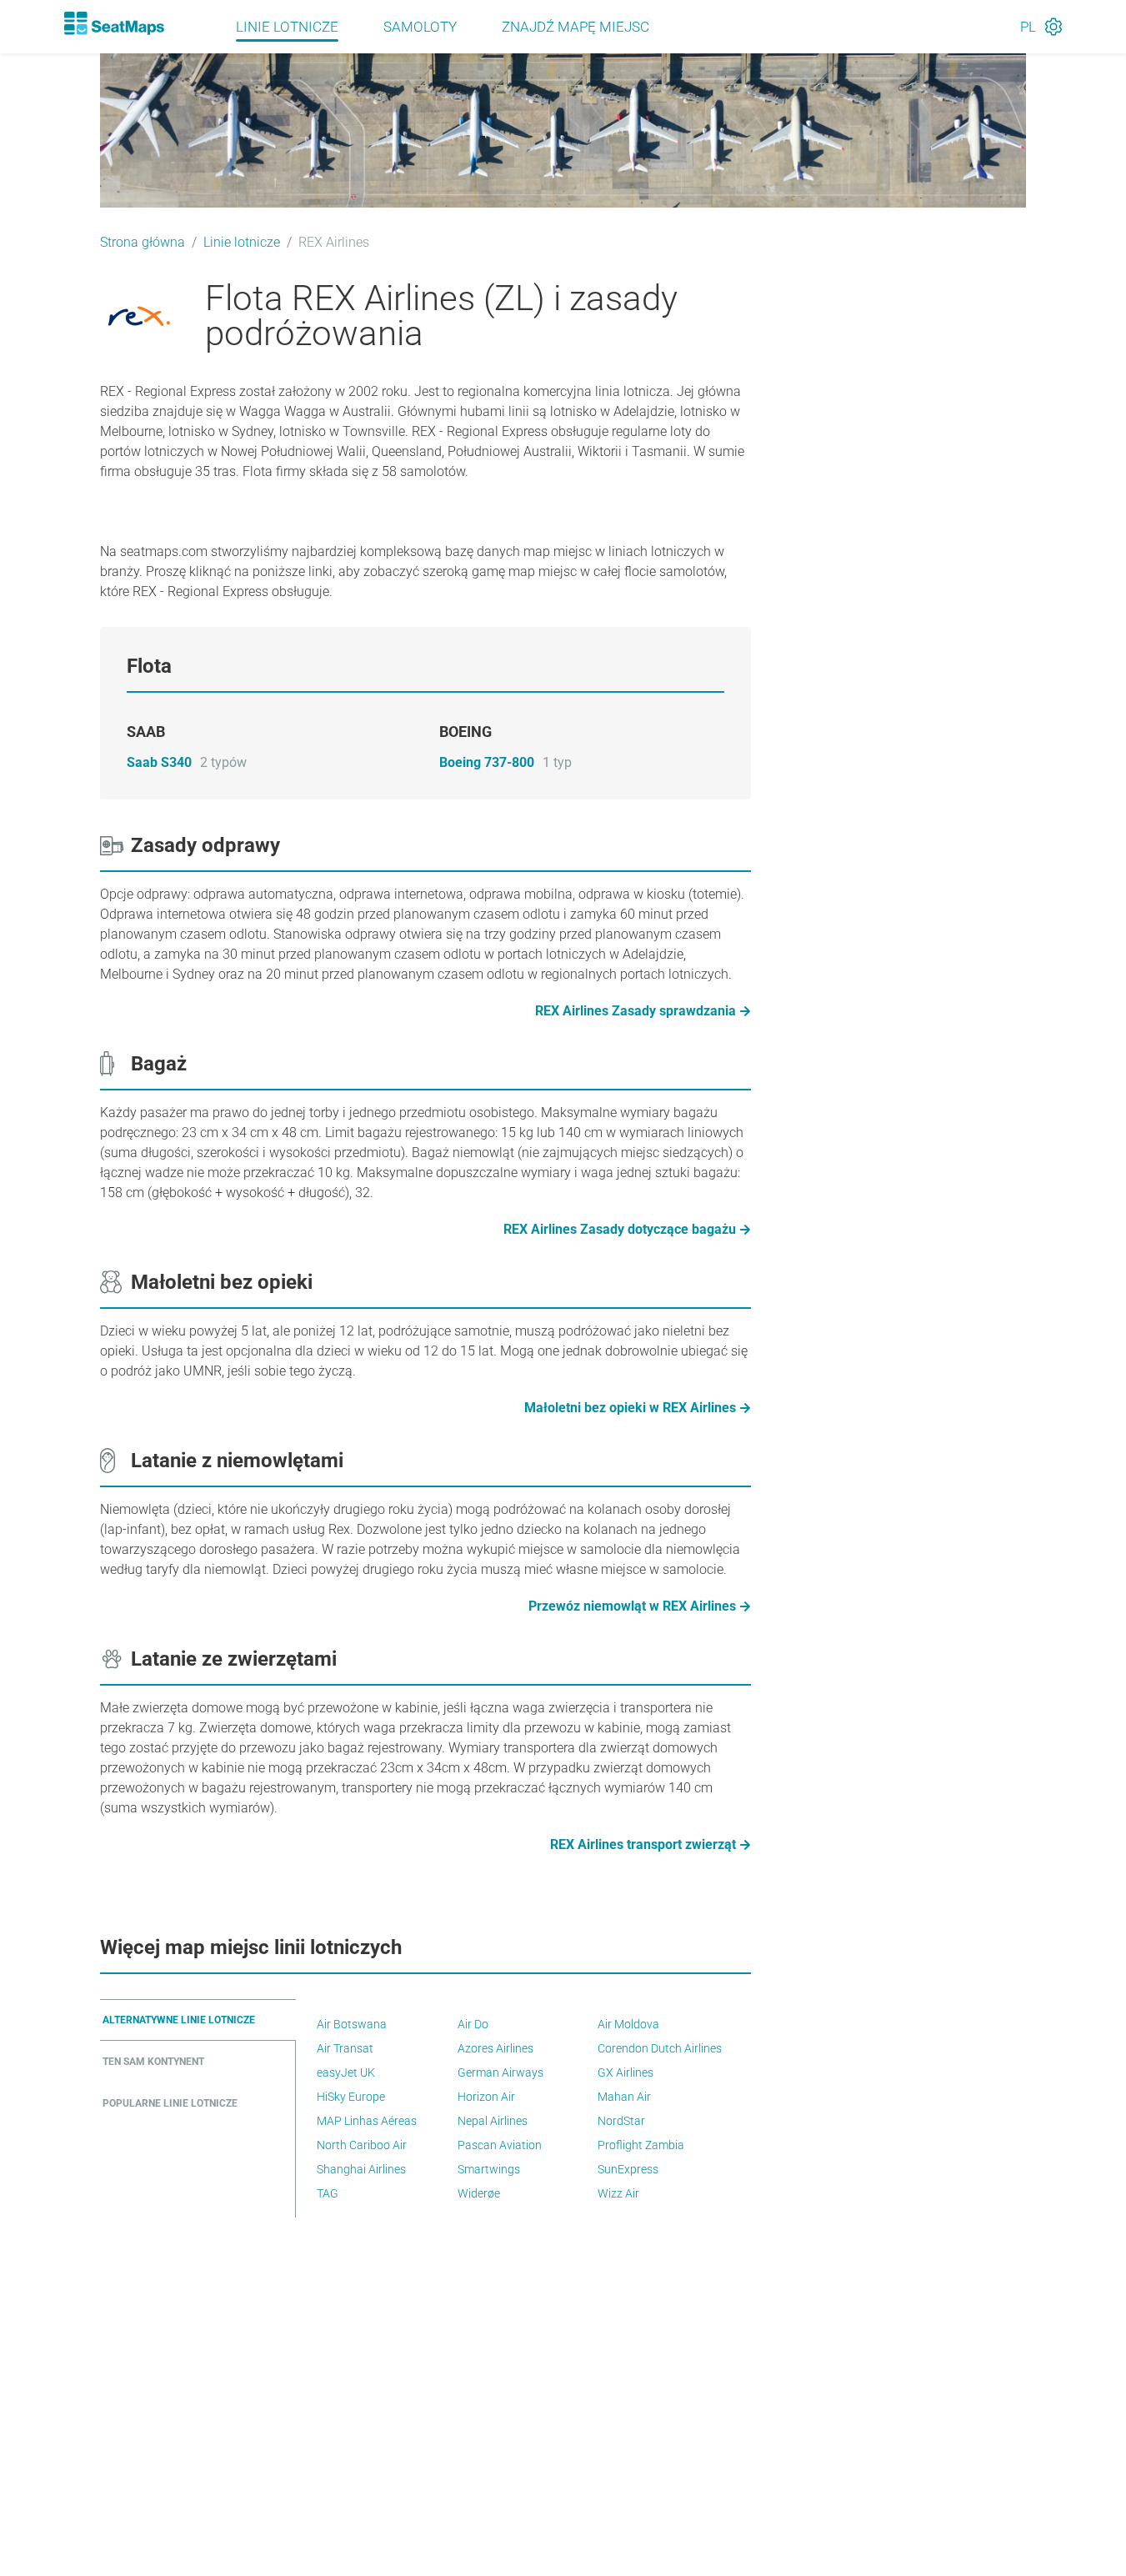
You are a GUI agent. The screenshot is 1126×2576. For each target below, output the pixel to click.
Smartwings (489, 2169)
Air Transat (345, 2048)
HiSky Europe (351, 2097)
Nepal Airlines (493, 2121)
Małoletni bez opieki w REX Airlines (630, 1408)
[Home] (114, 23)
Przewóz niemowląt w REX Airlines (632, 1606)
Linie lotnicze (287, 27)
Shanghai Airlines (361, 2169)
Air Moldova (628, 2024)
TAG (328, 2193)
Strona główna (143, 242)
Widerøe (479, 2193)
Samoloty (420, 27)
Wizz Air (618, 2193)
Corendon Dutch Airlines (660, 2048)
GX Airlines (626, 2072)
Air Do (473, 2024)
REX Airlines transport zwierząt (643, 1844)
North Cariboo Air (362, 2145)
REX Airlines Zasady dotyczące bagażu (620, 1229)
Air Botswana (352, 2024)
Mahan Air (624, 2097)
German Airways (500, 2072)
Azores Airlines (495, 2048)
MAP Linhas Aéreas (367, 2121)
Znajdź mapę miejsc (576, 27)
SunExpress (628, 2169)
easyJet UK (346, 2072)
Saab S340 (159, 762)
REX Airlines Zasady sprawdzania (636, 1011)
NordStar (621, 2121)
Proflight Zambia (641, 2145)
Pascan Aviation (500, 2145)
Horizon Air (486, 2097)
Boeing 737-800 (487, 762)
